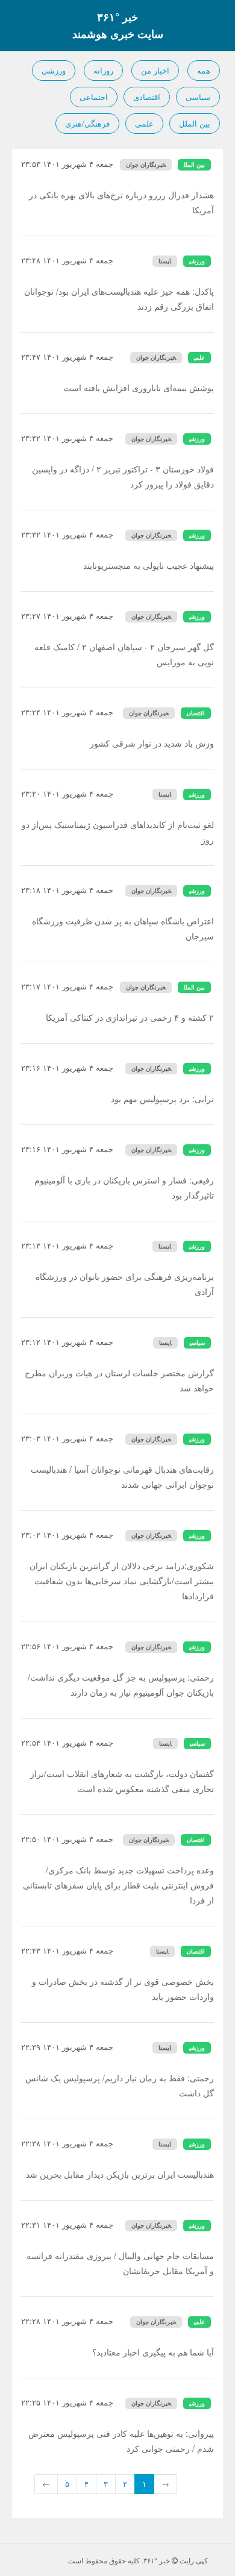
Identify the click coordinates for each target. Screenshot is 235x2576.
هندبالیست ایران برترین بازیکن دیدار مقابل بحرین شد (120, 2174)
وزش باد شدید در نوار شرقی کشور (152, 743)
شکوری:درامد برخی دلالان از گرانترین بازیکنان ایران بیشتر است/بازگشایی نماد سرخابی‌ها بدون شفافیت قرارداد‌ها (122, 1581)
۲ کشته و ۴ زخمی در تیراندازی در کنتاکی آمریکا (130, 1017)
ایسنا (165, 261)
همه (204, 70)
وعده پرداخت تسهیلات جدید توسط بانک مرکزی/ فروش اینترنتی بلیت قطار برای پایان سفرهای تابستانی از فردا (118, 1885)
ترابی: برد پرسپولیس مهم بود (162, 1098)
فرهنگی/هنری (87, 123)
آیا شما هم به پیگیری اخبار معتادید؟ (153, 2352)
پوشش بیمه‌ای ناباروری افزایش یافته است (139, 387)
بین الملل (195, 123)
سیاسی (198, 97)
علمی (144, 123)
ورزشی (54, 70)
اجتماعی (94, 97)
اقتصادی (147, 97)
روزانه (103, 70)
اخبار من (155, 70)
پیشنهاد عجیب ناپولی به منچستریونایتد (149, 565)
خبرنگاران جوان (146, 165)
